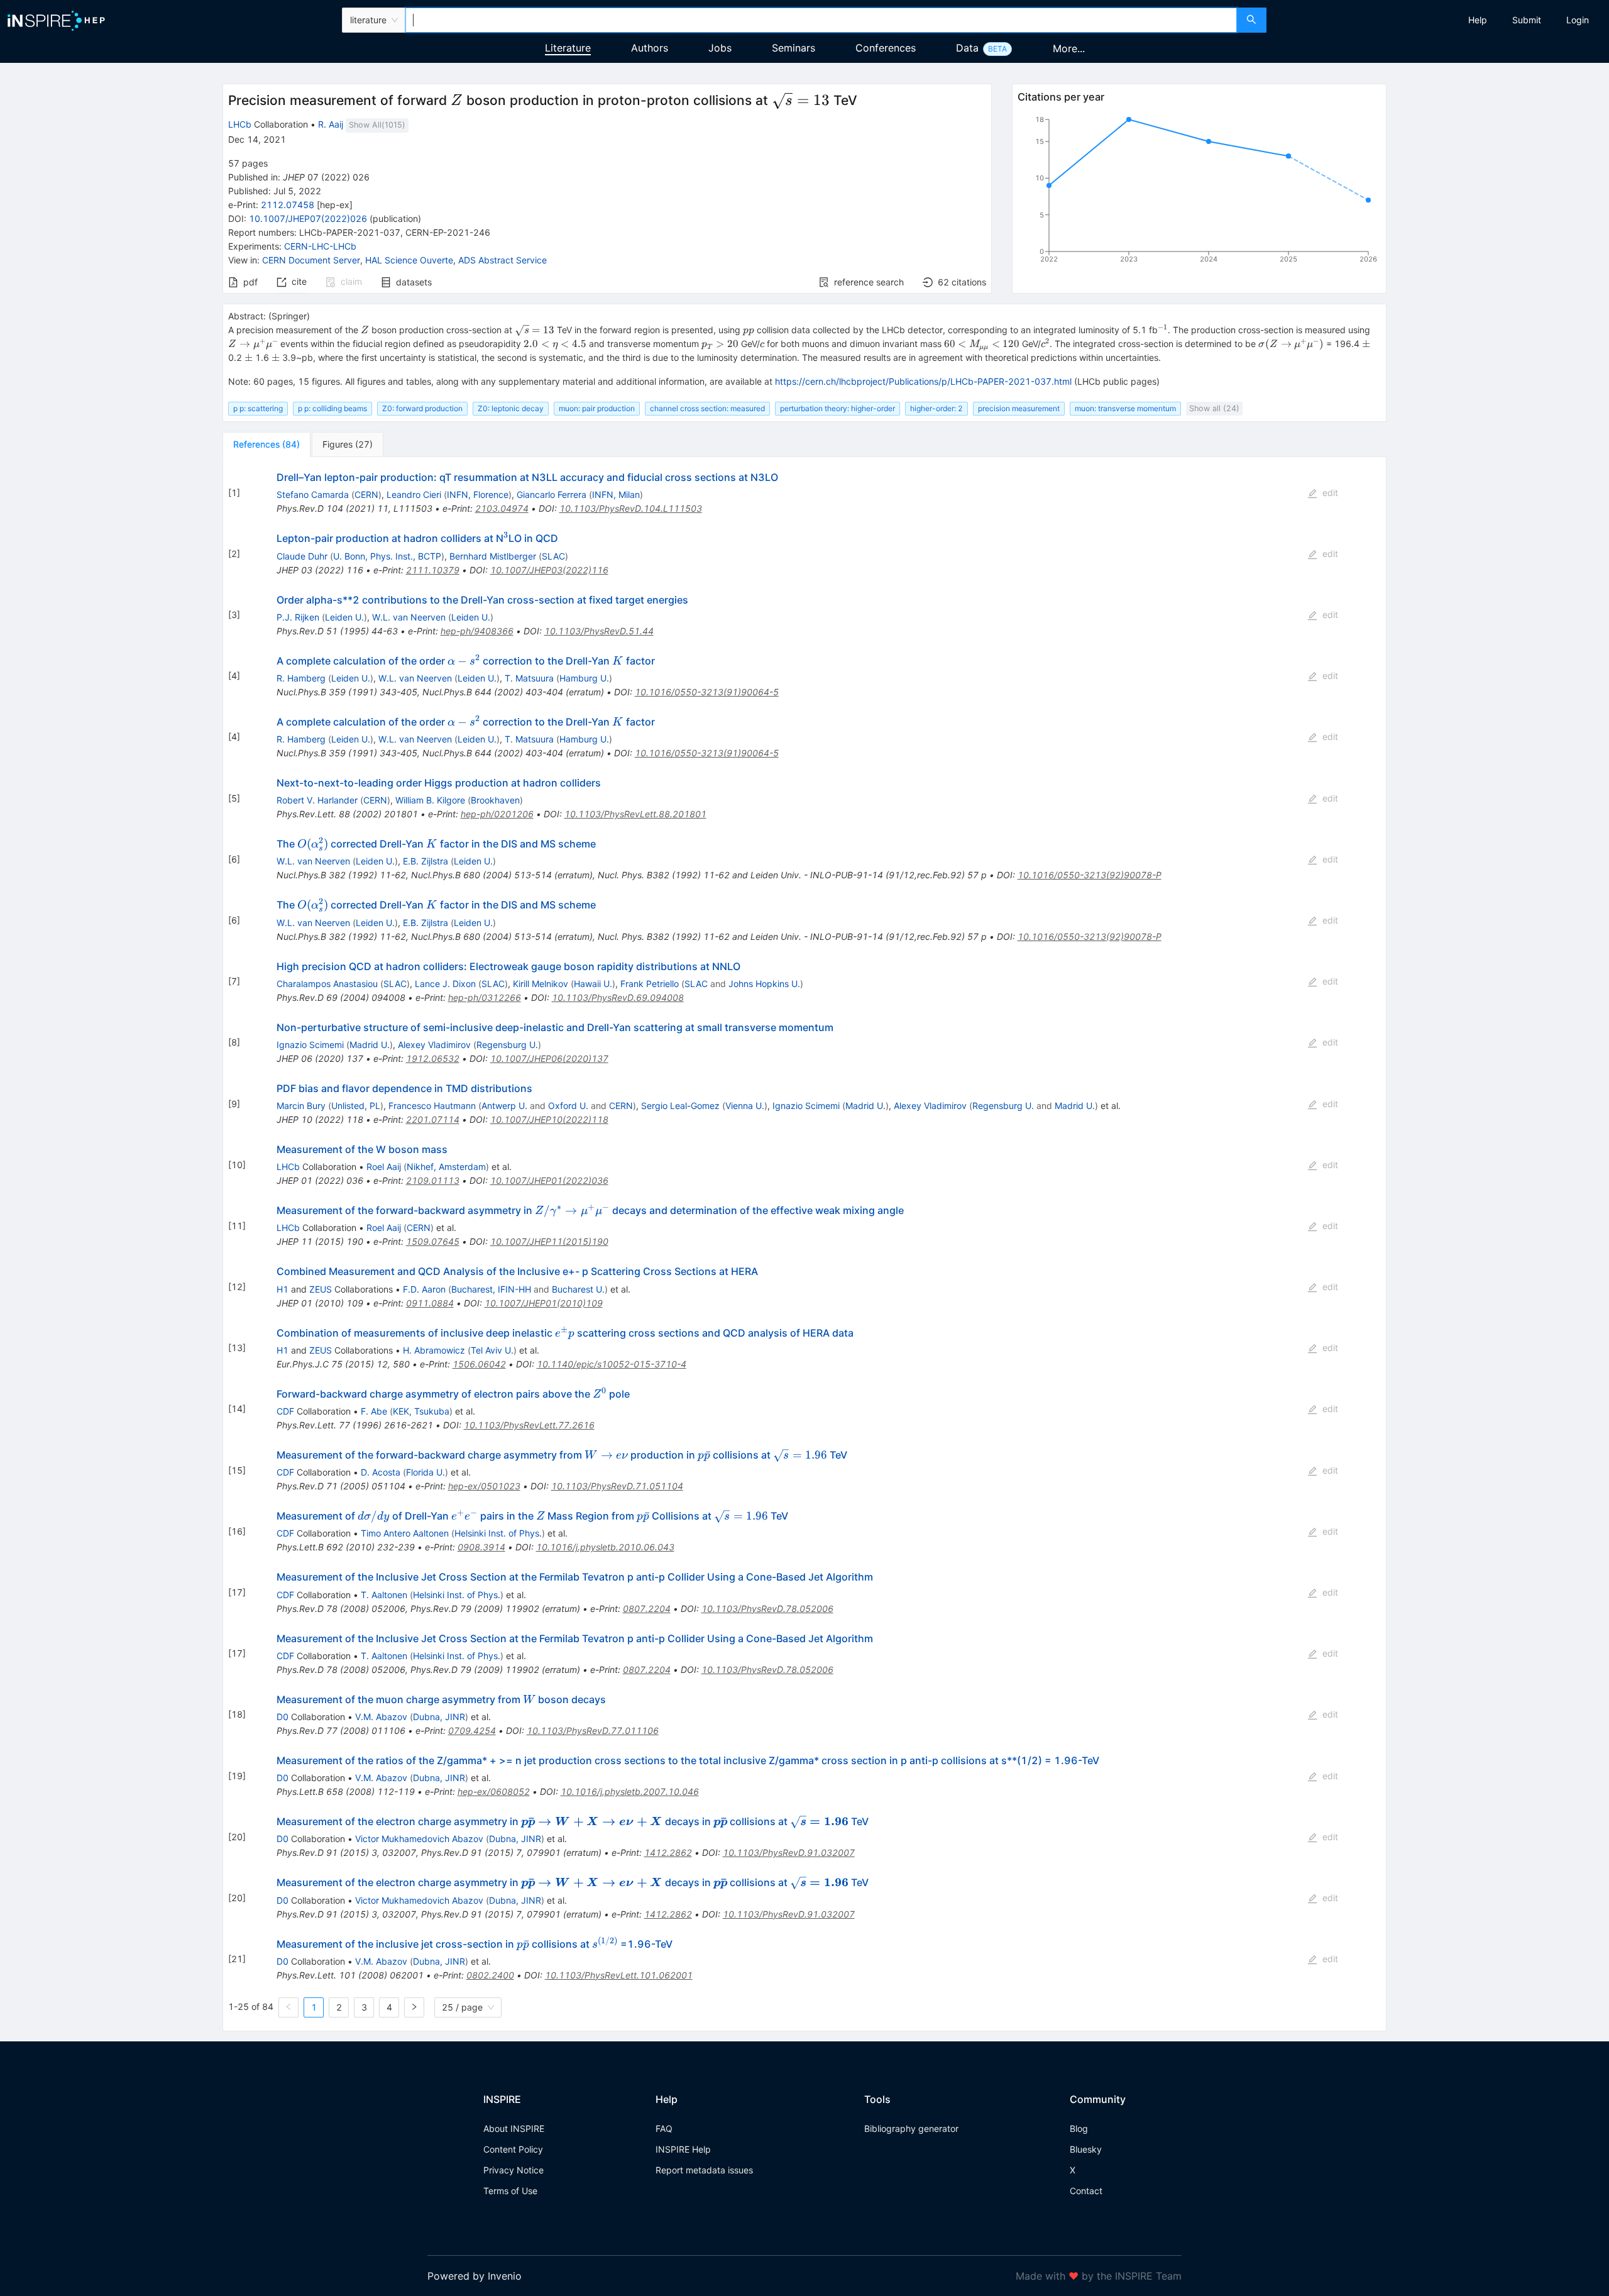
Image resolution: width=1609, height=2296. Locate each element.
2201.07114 (433, 1119)
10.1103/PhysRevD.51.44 (599, 631)
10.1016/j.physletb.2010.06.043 (605, 1547)
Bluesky (1086, 2149)
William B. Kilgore (430, 800)
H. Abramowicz (434, 1350)
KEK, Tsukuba (421, 1411)
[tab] (266, 444)
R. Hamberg (301, 678)
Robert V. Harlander (317, 800)
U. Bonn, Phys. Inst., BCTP (387, 556)
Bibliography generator (911, 2128)
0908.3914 (481, 1547)
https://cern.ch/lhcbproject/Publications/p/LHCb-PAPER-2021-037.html (923, 381)
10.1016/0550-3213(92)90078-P (1090, 875)
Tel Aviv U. (492, 1350)
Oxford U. (568, 1106)
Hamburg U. (584, 678)
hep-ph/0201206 (497, 814)
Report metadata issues (704, 2170)
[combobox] (821, 20)
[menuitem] (1478, 20)
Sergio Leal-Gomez (680, 1106)
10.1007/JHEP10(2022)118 (549, 1119)
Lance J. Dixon (445, 984)
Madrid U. (370, 1045)
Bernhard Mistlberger (493, 556)
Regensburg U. (507, 1045)
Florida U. (426, 1472)
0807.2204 (647, 1609)
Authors (650, 48)
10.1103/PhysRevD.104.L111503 (631, 508)
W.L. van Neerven (409, 617)
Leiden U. (344, 617)
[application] (1199, 192)
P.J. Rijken (298, 617)
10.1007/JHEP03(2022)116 (549, 570)
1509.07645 (433, 1241)
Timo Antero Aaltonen (405, 1533)
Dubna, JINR (439, 1717)
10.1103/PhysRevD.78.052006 (767, 1609)
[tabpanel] (804, 1244)
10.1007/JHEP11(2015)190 (549, 1241)
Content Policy (513, 2149)
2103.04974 (502, 508)
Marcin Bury (301, 1106)
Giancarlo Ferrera (552, 494)
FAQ (664, 2128)
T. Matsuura (529, 678)
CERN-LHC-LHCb (320, 246)
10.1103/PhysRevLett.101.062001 (619, 1975)
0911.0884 (430, 1303)
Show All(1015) (377, 125)
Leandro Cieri (414, 494)
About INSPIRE (514, 2128)
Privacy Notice (513, 2170)
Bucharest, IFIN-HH (491, 1289)
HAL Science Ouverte (409, 260)
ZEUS (321, 1289)
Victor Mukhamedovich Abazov (419, 1839)
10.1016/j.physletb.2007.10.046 (630, 1791)
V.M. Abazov (381, 1717)
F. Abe (374, 1411)
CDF (285, 1411)
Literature (568, 48)
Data (967, 48)
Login (1578, 20)
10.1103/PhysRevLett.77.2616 (529, 1425)
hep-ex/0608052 (494, 1791)
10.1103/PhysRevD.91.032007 (789, 1852)
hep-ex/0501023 (484, 1486)
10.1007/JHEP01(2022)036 (549, 1180)
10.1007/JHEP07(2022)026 (308, 218)
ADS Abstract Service (502, 260)
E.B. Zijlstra (426, 861)
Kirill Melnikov (541, 984)
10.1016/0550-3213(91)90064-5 (707, 692)
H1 (283, 1289)
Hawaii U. (593, 984)
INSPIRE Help (683, 2149)
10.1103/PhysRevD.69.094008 (618, 997)
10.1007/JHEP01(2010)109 (544, 1303)
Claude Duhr (302, 556)
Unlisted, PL (356, 1106)
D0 (283, 1717)
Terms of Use (510, 2191)
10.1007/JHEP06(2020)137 (549, 1058)
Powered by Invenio (475, 2276)
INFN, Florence (478, 494)
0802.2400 (490, 1975)
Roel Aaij (384, 1167)
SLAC (553, 556)
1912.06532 (433, 1058)
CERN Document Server (311, 260)
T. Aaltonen (384, 1595)
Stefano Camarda (313, 494)
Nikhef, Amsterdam (446, 1167)
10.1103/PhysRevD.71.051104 (617, 1486)
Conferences (886, 48)
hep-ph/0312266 (485, 997)
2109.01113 (433, 1180)
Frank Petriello (650, 984)
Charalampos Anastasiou (327, 984)
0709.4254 (472, 1730)
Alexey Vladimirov (434, 1045)
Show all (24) (1214, 408)
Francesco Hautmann (432, 1106)
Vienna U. (745, 1106)
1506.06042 (479, 1364)
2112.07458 (288, 205)
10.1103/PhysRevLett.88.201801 (635, 814)
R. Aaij (331, 124)
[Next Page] (414, 2007)
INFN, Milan (616, 494)
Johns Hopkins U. (764, 984)
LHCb (240, 124)
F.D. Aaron (424, 1289)
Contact (1086, 2191)
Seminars (794, 48)
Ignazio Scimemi (310, 1045)
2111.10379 (433, 570)
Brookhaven (495, 800)
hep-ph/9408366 (477, 631)
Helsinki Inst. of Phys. (498, 1533)
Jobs (720, 48)
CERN (366, 494)
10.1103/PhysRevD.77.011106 (593, 1730)
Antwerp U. (504, 1106)
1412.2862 (668, 1852)
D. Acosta (381, 1472)
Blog (1079, 2128)
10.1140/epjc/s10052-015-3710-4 (612, 1364)
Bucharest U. (578, 1289)
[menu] (1439, 20)
